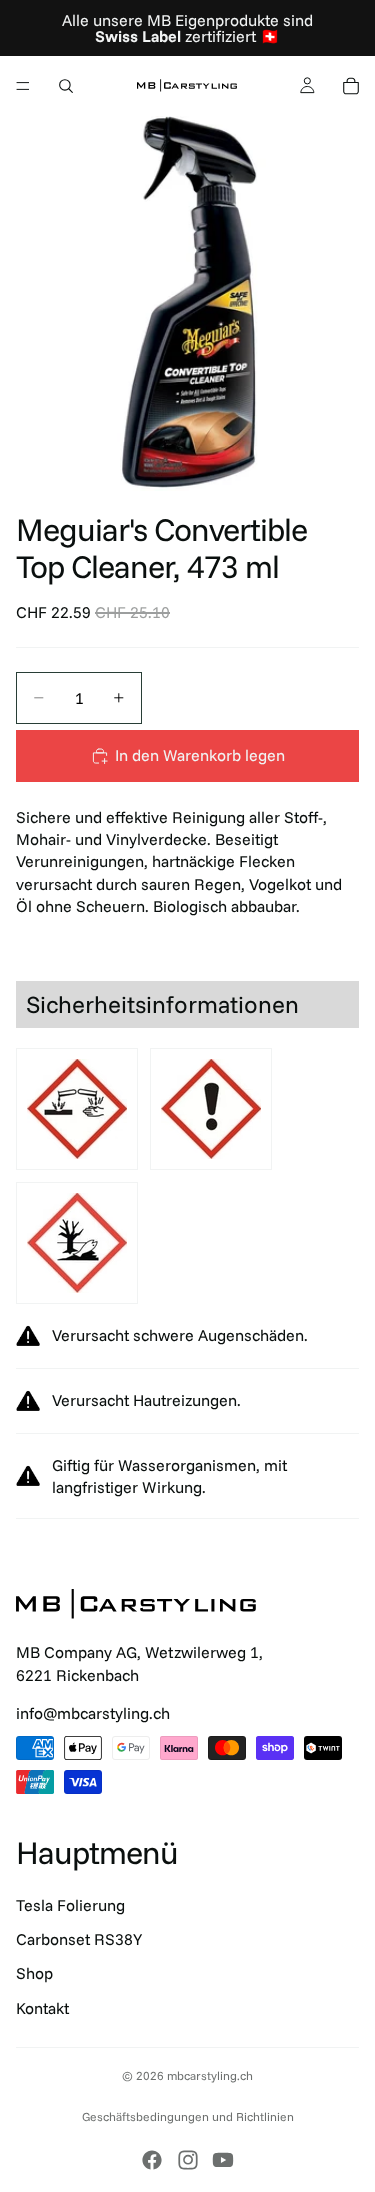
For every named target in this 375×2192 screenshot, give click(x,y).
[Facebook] (152, 2160)
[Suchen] (66, 86)
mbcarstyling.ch (210, 2075)
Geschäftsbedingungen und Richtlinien (188, 2116)
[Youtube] (223, 2160)
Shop (34, 1973)
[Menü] (23, 86)
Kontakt (42, 2008)
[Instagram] (188, 2160)
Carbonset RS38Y (79, 1939)
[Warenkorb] (351, 86)
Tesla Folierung (70, 1905)
